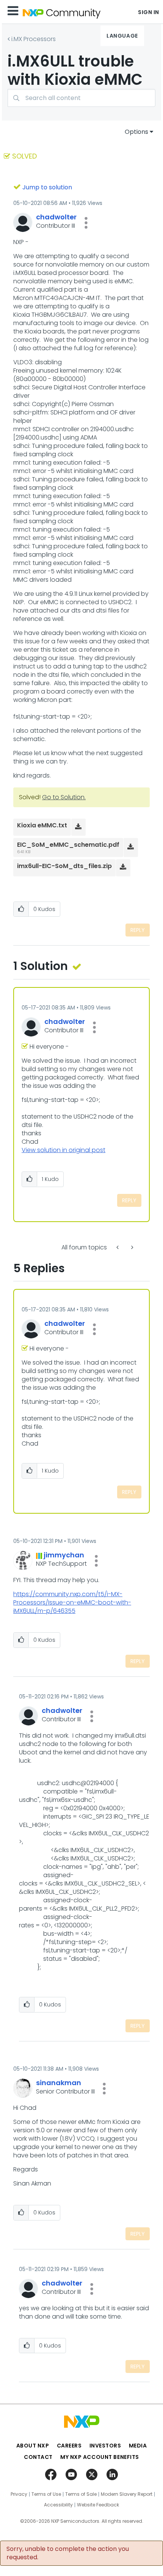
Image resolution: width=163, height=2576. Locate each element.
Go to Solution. (64, 797)
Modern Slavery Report (127, 2494)
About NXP (33, 2446)
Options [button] (136, 132)
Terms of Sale (81, 2494)
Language (122, 36)
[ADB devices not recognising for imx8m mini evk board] (118, 1247)
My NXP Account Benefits (100, 2457)
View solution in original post (63, 1150)
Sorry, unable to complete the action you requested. (68, 2553)
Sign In (149, 12)
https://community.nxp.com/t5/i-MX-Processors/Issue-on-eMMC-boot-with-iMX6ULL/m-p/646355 (72, 1602)
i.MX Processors (34, 39)
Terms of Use (46, 2494)
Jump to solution (47, 187)
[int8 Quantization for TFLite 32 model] (132, 1247)
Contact (38, 2457)
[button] (86, 223)
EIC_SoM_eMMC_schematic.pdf (68, 845)
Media (138, 2446)
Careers (69, 2446)
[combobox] (81, 98)
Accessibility (58, 2505)
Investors (105, 2446)
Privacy (19, 2494)
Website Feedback (98, 2505)
